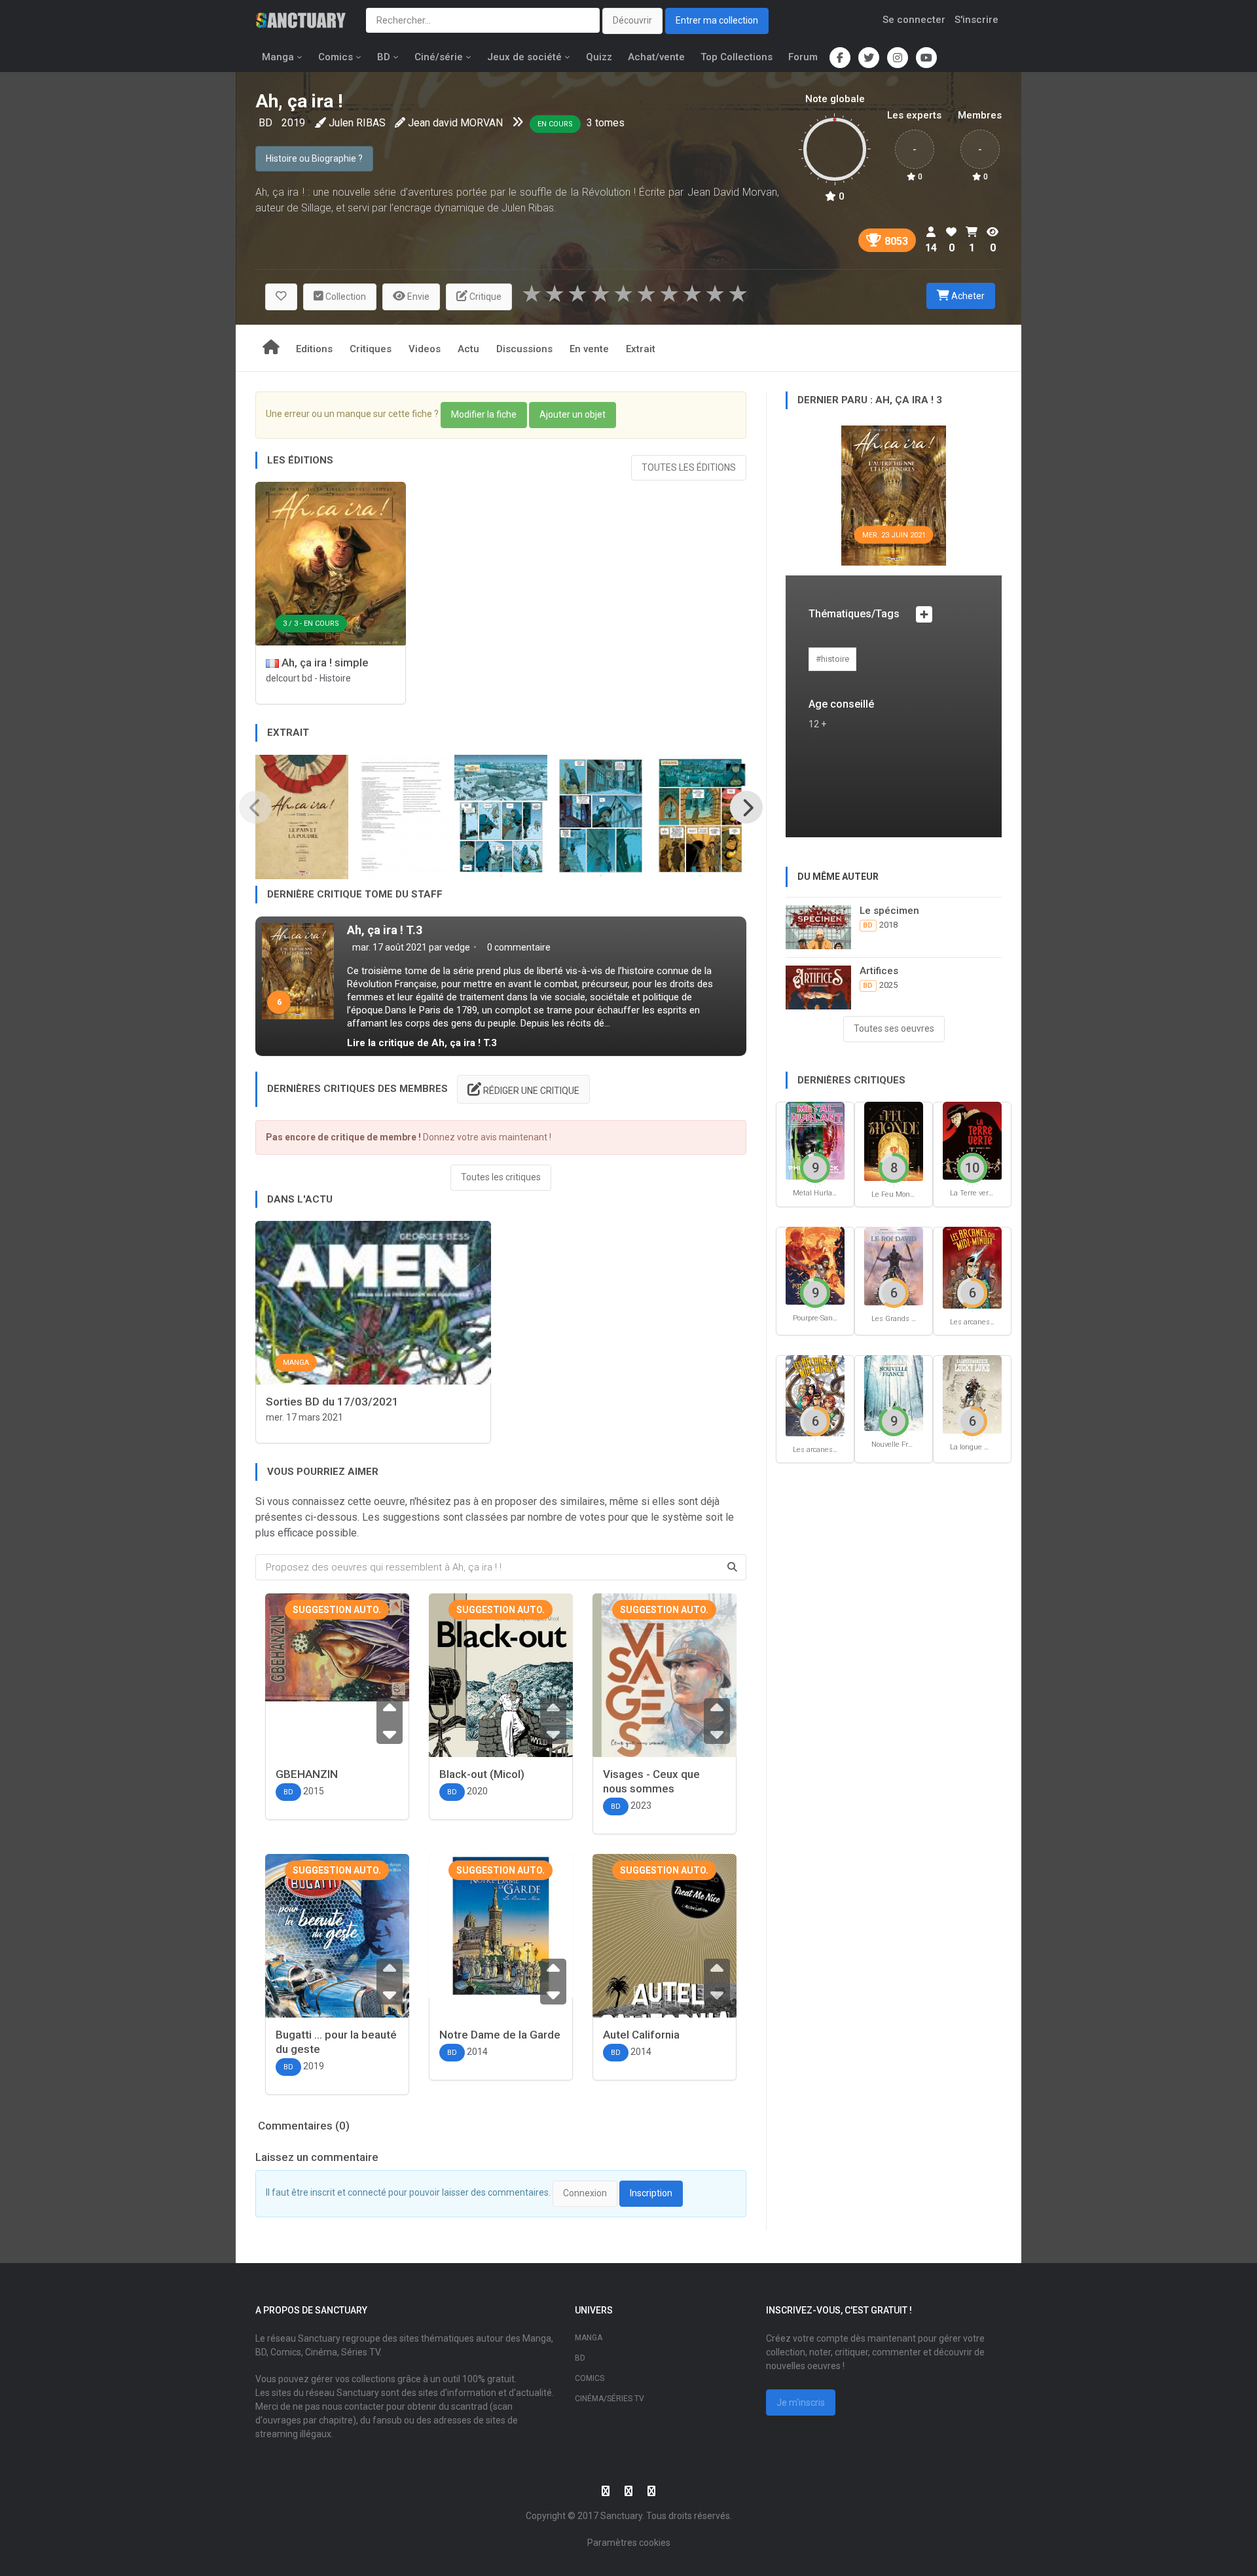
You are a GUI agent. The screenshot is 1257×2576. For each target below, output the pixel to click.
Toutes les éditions (689, 467)
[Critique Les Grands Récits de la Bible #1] (894, 1266)
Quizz (599, 57)
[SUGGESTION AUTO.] (337, 1646)
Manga (278, 57)
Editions (314, 349)
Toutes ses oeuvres (894, 1028)
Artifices (879, 971)
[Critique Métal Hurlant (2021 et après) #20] (815, 1140)
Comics (336, 57)
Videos (425, 349)
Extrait (641, 349)
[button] (281, 297)
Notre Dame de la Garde (500, 2035)
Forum (803, 57)
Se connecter (914, 20)
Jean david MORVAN (455, 123)
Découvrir (632, 20)
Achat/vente (656, 57)
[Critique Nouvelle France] (894, 1392)
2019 (293, 123)
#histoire (832, 659)
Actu (468, 349)
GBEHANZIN (307, 1774)
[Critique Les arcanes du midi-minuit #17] (815, 1395)
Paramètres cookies (629, 2543)
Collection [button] (345, 297)
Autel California (641, 2035)
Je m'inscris (801, 2403)
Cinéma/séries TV (610, 2399)
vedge (457, 947)
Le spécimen (889, 911)
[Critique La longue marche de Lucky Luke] (972, 1393)
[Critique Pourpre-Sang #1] (815, 1265)
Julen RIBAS (357, 123)
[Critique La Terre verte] (972, 1140)
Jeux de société (524, 57)
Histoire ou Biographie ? (314, 158)
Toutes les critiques (501, 1177)
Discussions (524, 349)
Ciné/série (439, 57)
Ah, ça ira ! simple (324, 662)
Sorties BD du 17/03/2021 (332, 1402)
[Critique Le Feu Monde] (894, 1141)
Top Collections (737, 57)
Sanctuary (621, 2516)
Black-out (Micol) (482, 1774)
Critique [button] (484, 297)
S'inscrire (976, 20)
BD (384, 57)
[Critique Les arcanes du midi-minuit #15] (972, 1267)
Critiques (371, 349)
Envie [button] (417, 297)
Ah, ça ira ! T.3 (385, 930)
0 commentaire (518, 947)
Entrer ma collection (717, 20)
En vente (589, 349)
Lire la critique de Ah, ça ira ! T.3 (422, 1043)
